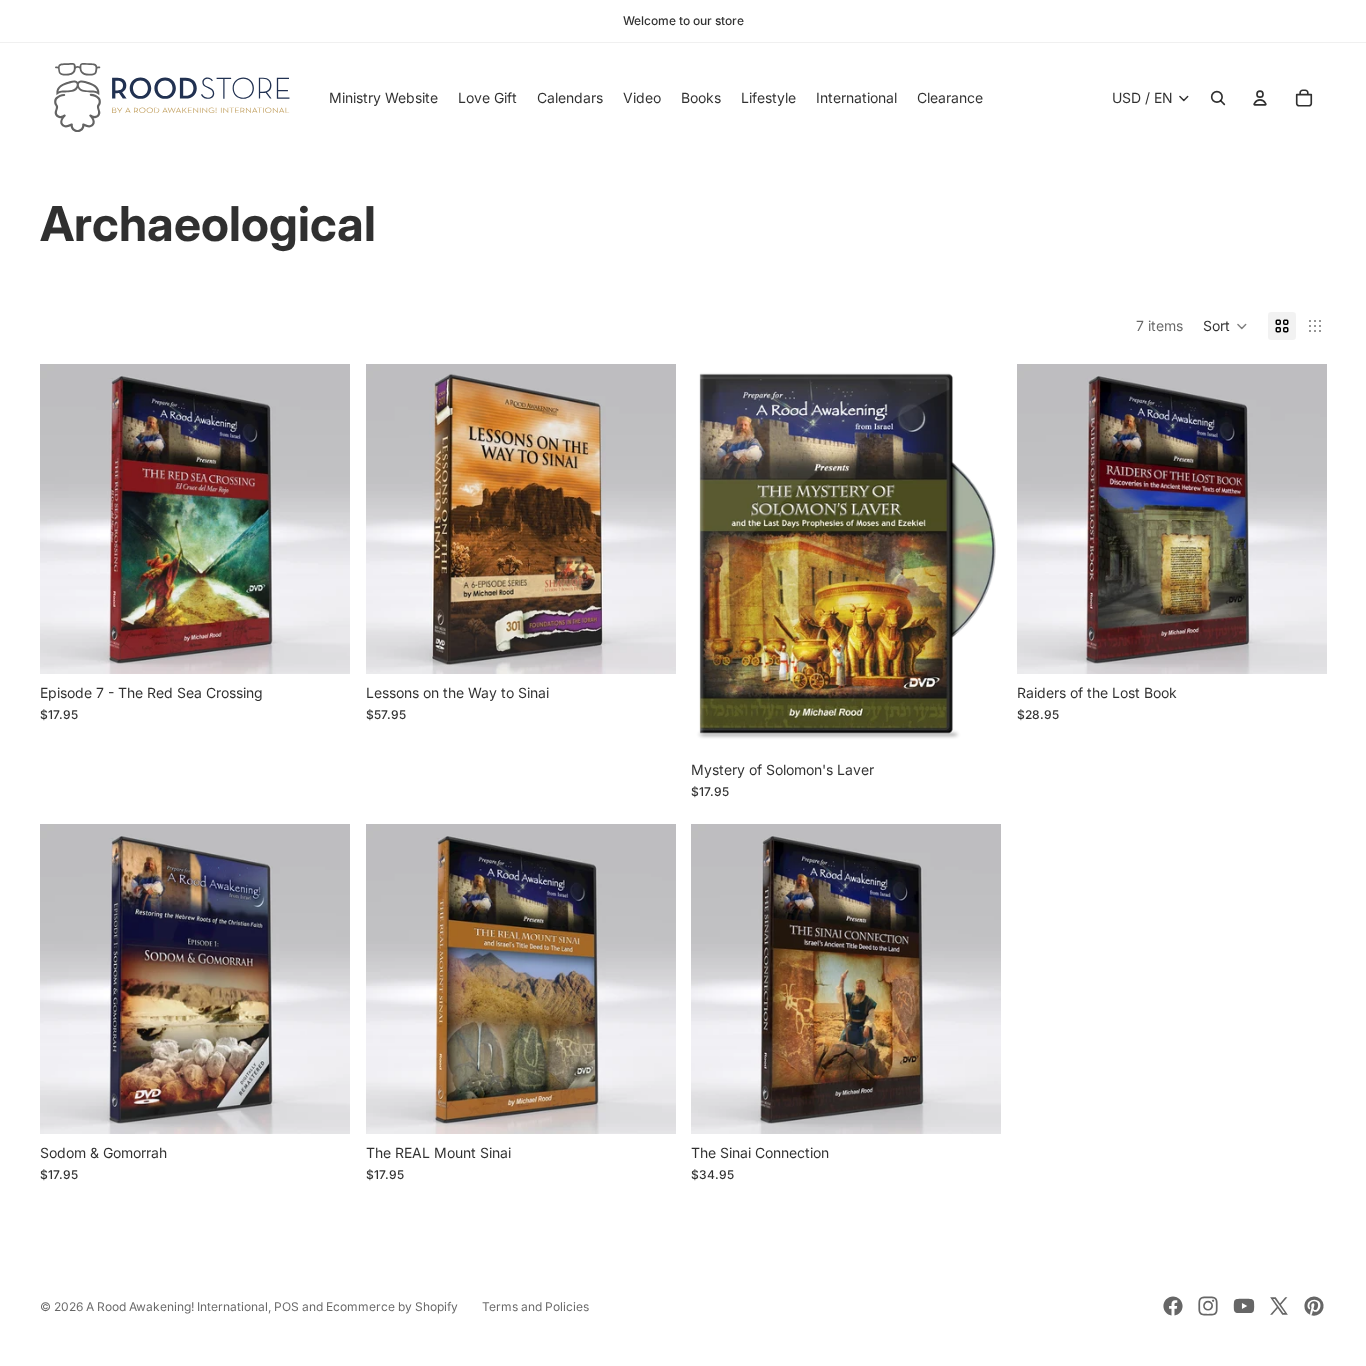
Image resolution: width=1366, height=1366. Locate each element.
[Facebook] (1173, 1306)
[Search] (1218, 98)
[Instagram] (1208, 1306)
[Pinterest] (1314, 1306)
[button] (1225, 326)
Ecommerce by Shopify (392, 1306)
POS (286, 1306)
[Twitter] (1279, 1306)
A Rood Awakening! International (177, 1306)
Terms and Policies (535, 1306)
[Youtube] (1244, 1306)
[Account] (1260, 98)
